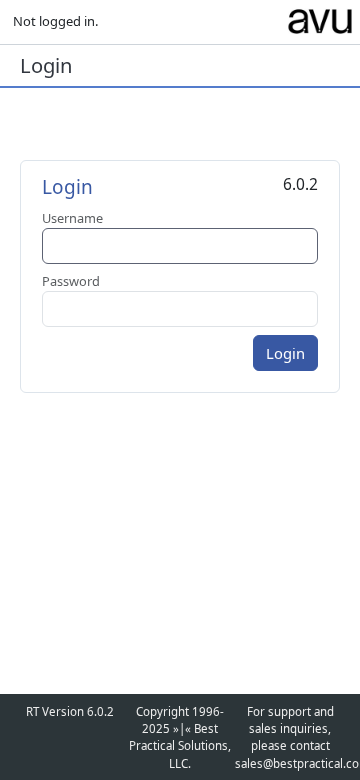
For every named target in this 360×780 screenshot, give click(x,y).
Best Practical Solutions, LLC (180, 746)
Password (71, 281)
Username (72, 218)
